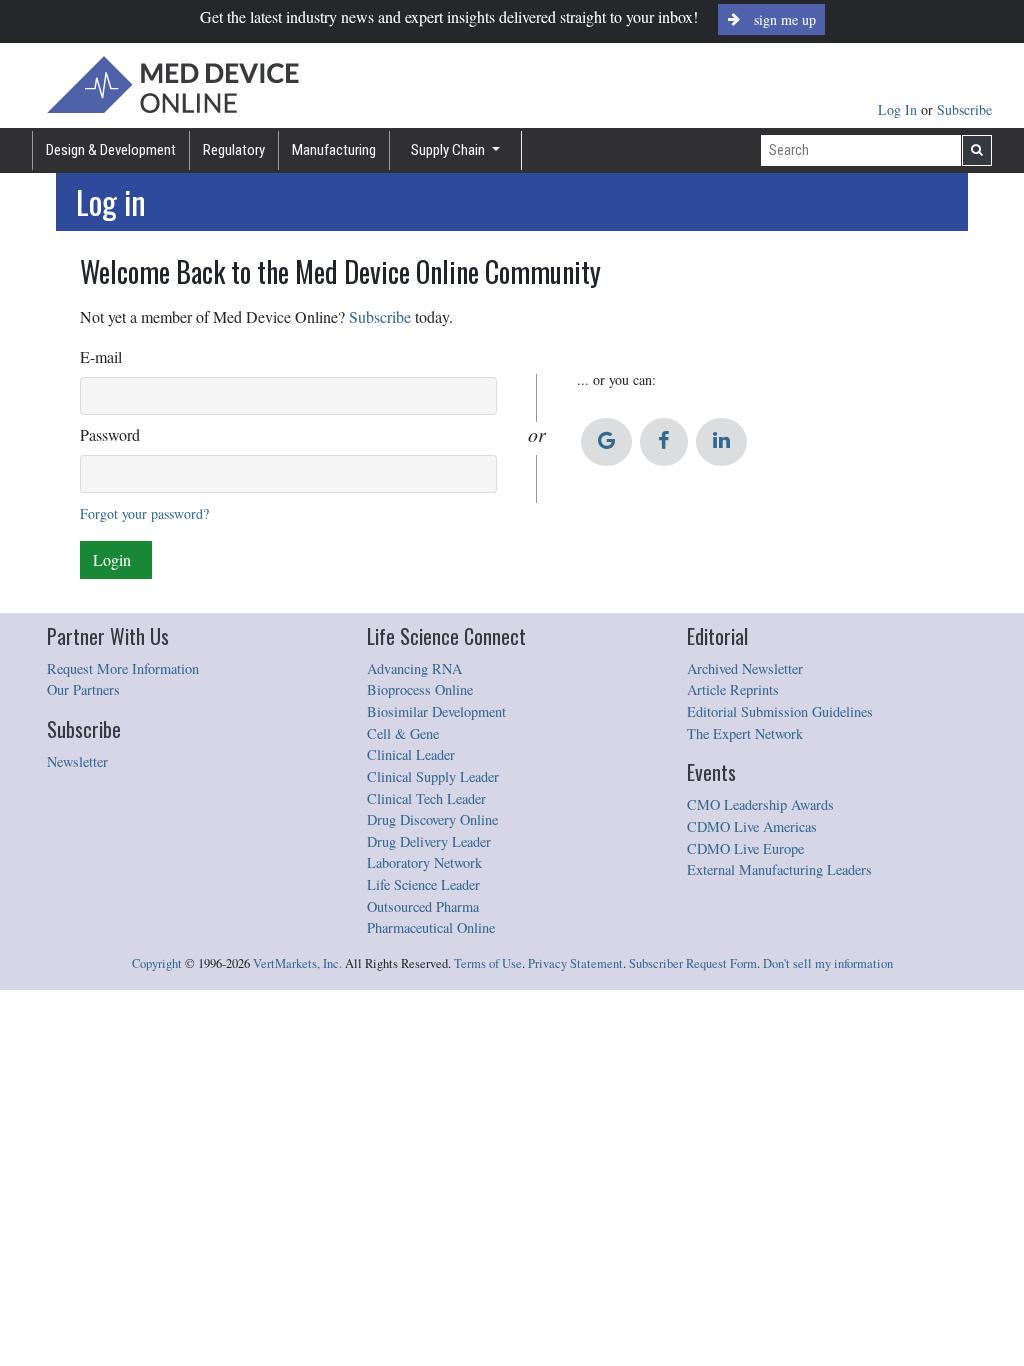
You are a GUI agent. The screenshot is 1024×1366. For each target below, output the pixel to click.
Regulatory (234, 150)
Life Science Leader (423, 884)
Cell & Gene (403, 733)
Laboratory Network (424, 862)
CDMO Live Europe (745, 848)
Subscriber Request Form (693, 963)
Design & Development (111, 150)
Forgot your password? (144, 513)
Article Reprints (733, 689)
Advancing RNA (414, 668)
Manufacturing (334, 150)
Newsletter (77, 761)
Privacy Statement (575, 963)
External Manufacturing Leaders (779, 869)
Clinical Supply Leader (433, 776)
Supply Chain (449, 150)
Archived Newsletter (745, 668)
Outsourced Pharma (423, 906)
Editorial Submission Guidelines (780, 711)
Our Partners (83, 689)
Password (110, 434)
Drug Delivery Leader (429, 841)
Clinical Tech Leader (426, 798)
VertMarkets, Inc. (297, 963)
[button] (606, 442)
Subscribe (964, 109)
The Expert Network (745, 733)
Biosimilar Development (436, 711)
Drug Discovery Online (432, 819)
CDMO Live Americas (752, 826)
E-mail (101, 356)
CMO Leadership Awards (760, 804)
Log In (899, 109)
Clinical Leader (411, 754)
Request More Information (123, 668)
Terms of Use (488, 963)
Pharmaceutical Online (431, 927)
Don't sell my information (828, 963)
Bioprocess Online (420, 689)
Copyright (157, 963)
